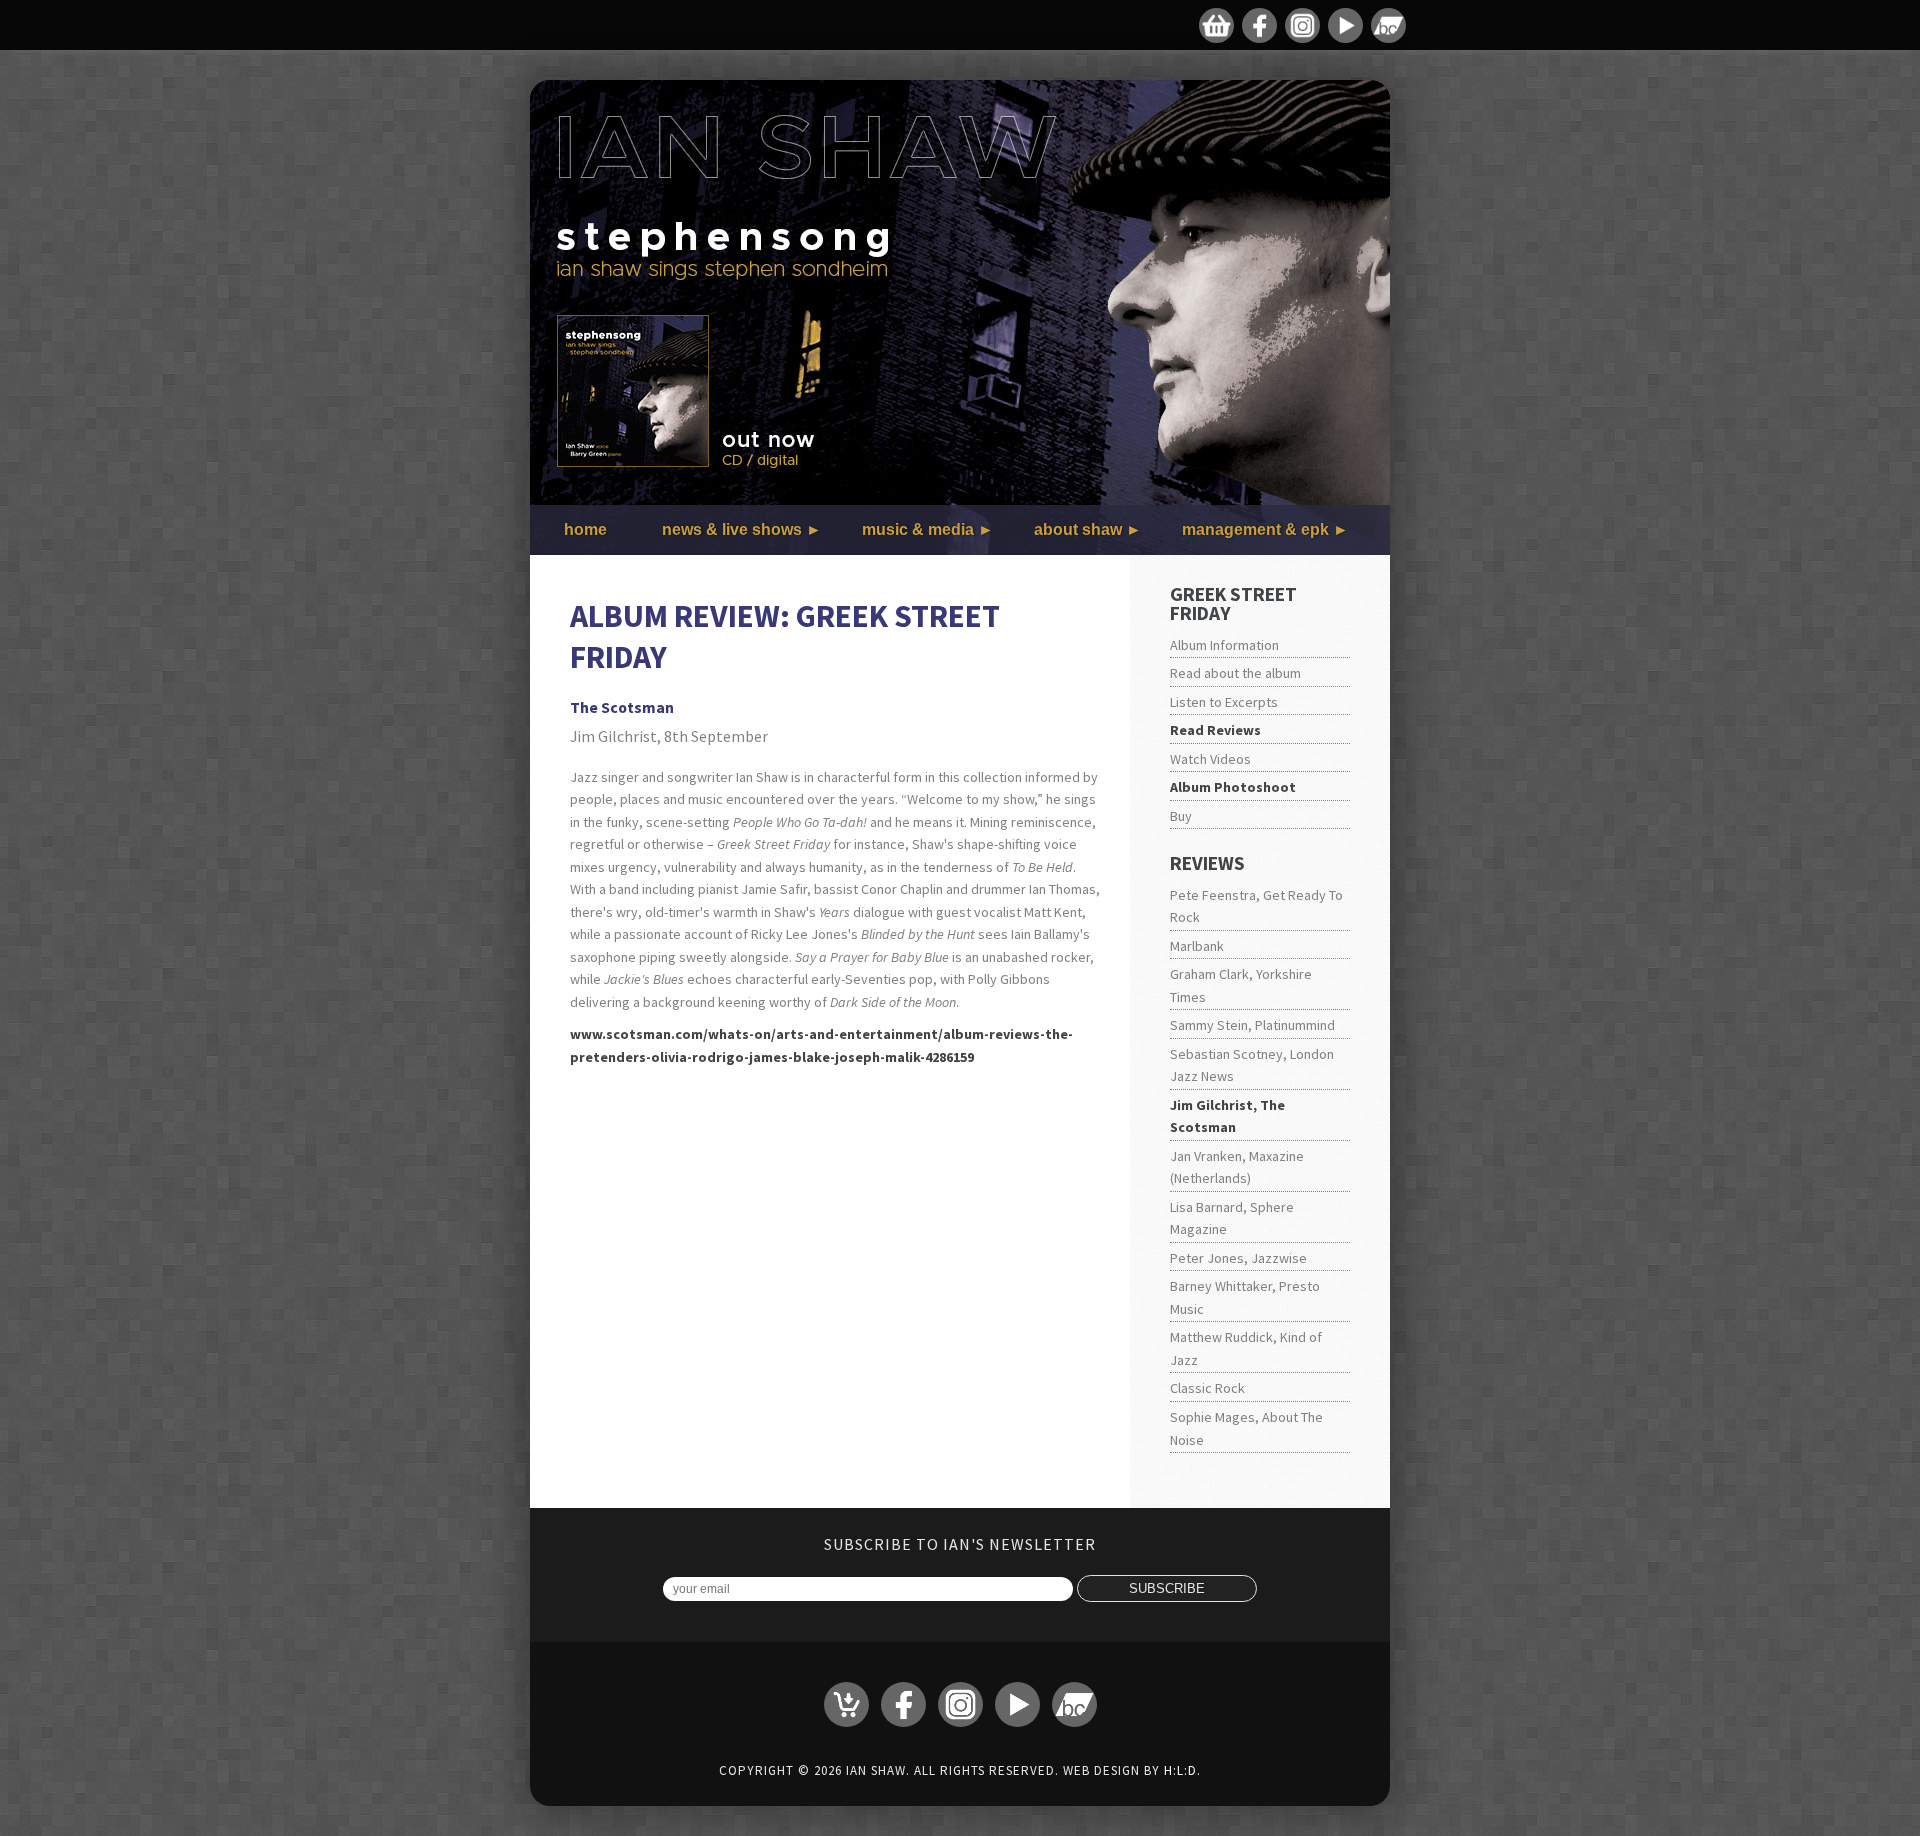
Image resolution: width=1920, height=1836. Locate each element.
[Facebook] (1259, 25)
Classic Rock (1207, 1388)
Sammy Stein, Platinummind (1252, 1025)
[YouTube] (1345, 25)
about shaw (1078, 529)
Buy (1181, 816)
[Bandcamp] (1388, 25)
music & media (918, 529)
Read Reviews (1215, 730)
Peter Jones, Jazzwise (1238, 1258)
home (585, 529)
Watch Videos (1210, 759)
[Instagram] (1302, 25)
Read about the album (1235, 673)
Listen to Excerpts (1224, 702)
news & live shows (732, 529)
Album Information (1224, 645)
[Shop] (1216, 25)
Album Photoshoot (1233, 787)
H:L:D (1180, 1770)
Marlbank (1197, 946)
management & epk (1255, 529)
